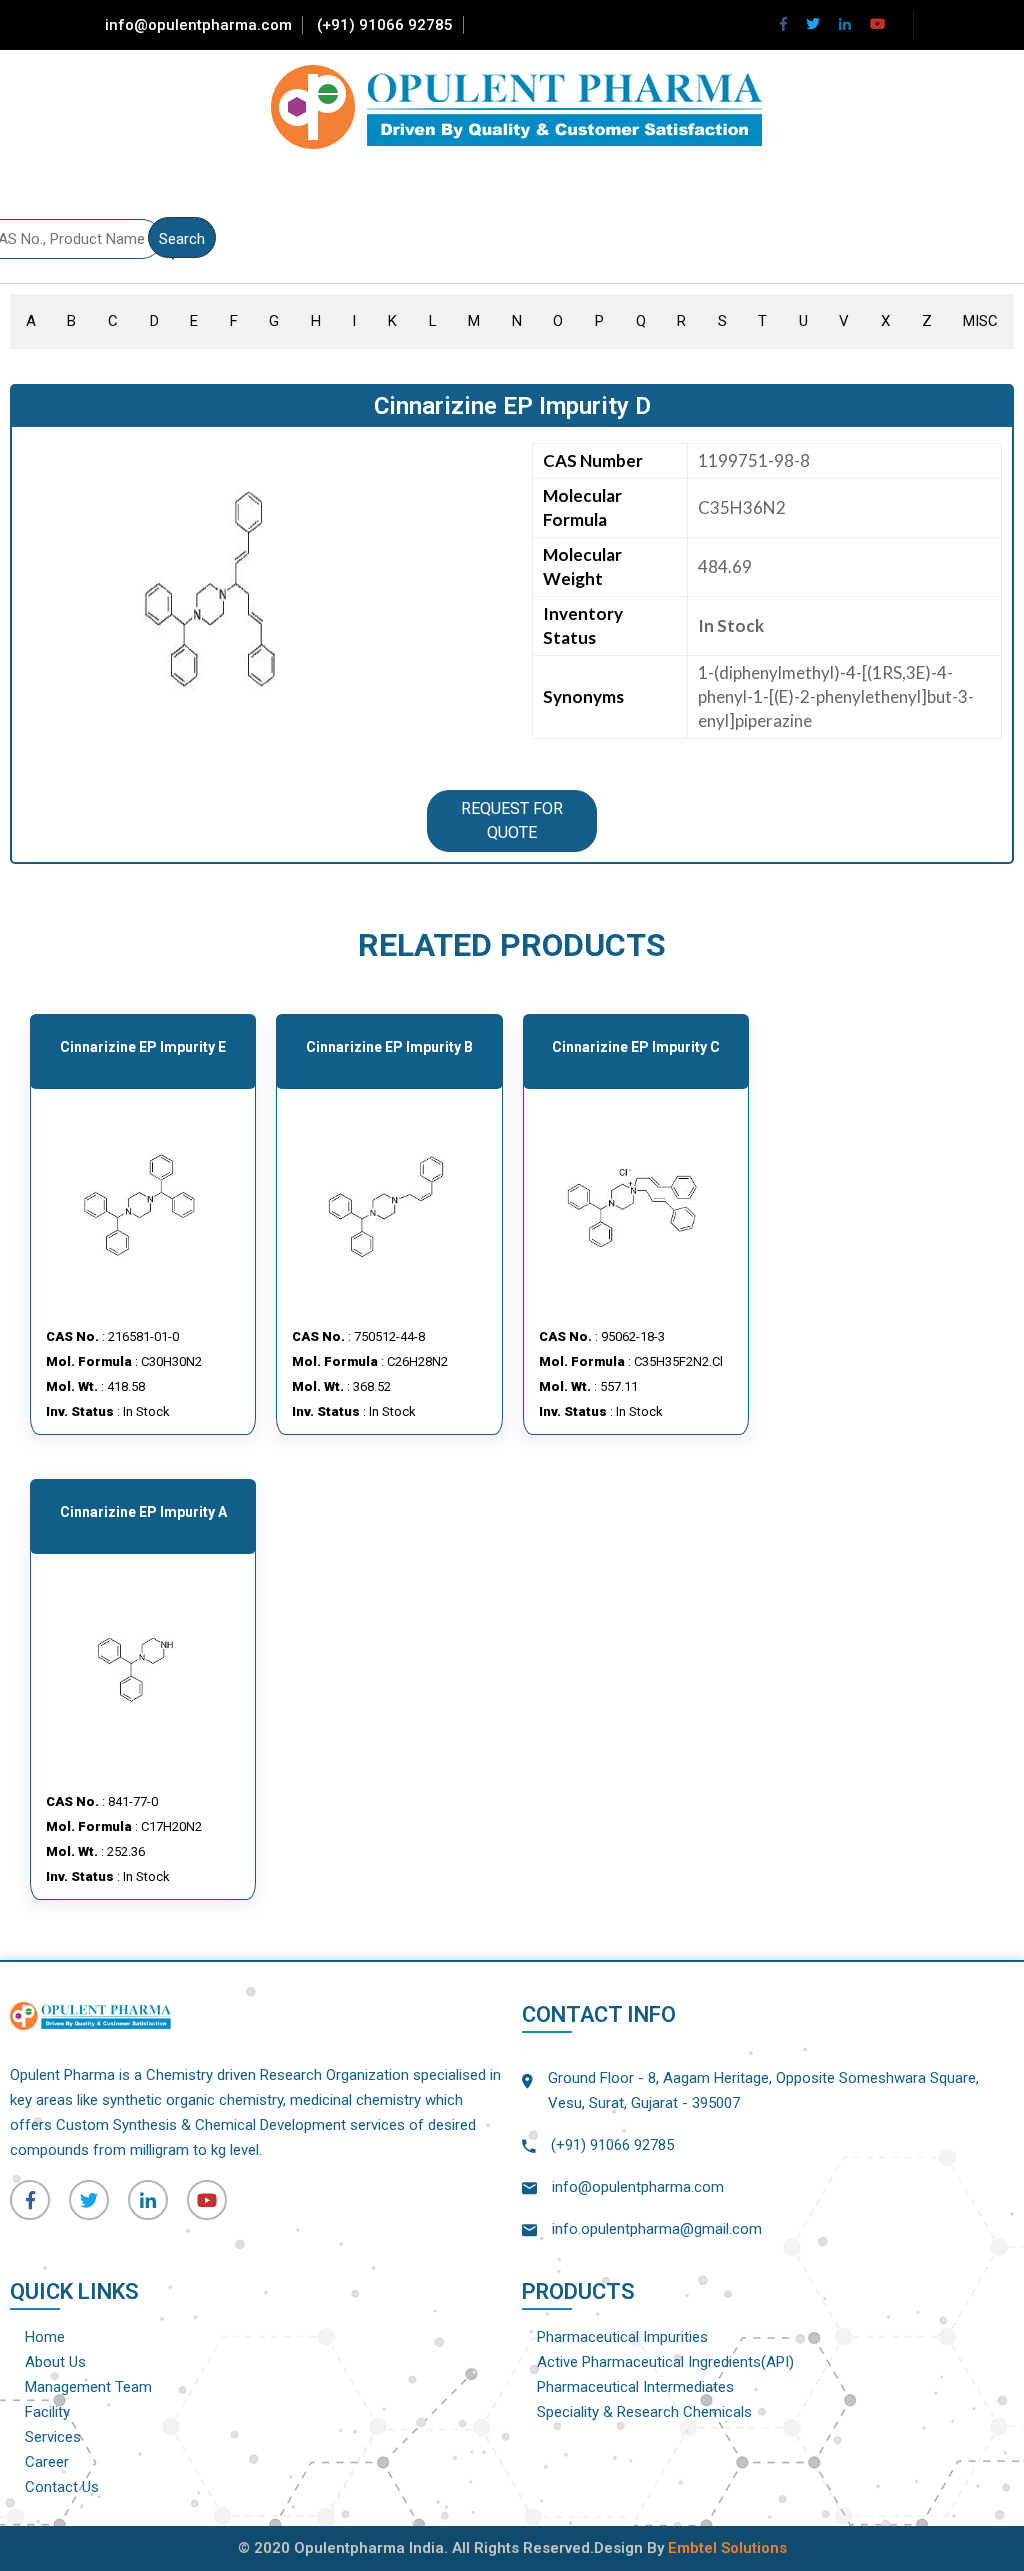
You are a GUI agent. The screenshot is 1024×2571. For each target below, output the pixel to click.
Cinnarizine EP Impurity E (143, 1047)
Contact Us (62, 2487)
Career (47, 2462)
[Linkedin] (845, 24)
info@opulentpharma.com (198, 25)
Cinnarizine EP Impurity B (389, 1047)
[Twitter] (813, 24)
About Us (55, 2362)
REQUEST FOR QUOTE (512, 820)
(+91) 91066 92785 (385, 25)
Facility (47, 2412)
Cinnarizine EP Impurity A (143, 1512)
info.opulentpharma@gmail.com (657, 2229)
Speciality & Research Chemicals (644, 2412)
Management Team (88, 2387)
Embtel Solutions (727, 2548)
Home (45, 2337)
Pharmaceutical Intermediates (635, 2387)
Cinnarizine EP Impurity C (636, 1047)
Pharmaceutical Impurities (622, 2337)
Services (53, 2437)
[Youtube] (878, 24)
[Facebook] (783, 24)
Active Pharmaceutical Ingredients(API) (665, 2362)
